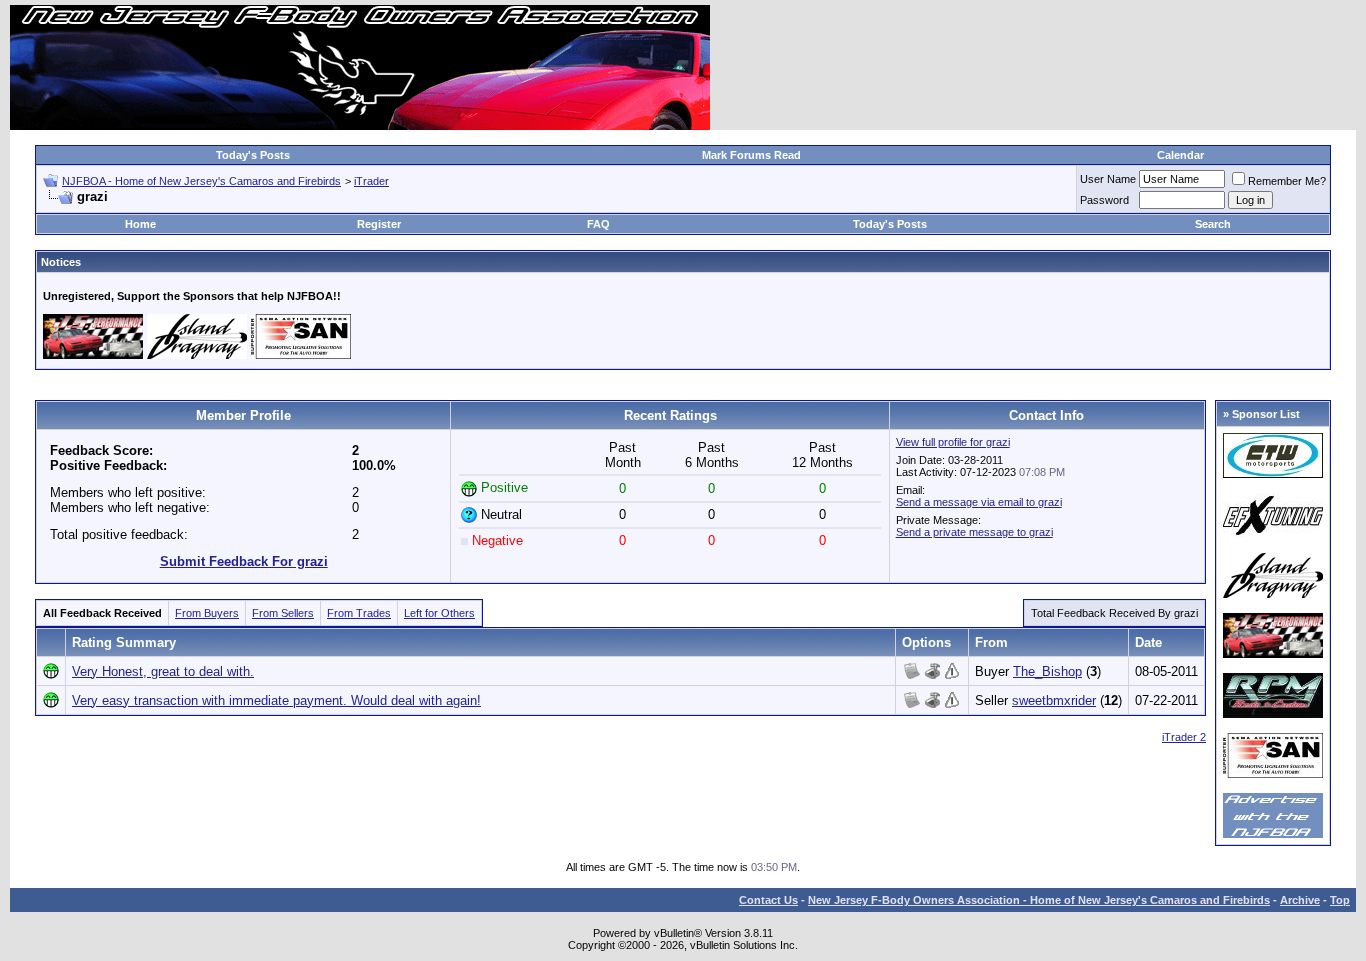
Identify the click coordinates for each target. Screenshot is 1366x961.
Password (1104, 200)
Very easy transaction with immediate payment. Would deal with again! (276, 700)
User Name (1108, 179)
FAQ (598, 224)
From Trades (359, 613)
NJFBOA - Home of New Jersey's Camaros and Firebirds (201, 181)
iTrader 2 (1184, 737)
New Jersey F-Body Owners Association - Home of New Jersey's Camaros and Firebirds (1039, 900)
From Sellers (283, 613)
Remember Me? (1287, 181)
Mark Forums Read (751, 155)
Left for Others (439, 613)
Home (140, 224)
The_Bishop (1047, 671)
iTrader (371, 181)
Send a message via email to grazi (979, 502)
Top (1340, 900)
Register (379, 224)
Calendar (1180, 155)
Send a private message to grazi (974, 532)
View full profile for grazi (953, 442)
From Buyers (207, 613)
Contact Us (768, 900)
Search (1213, 224)
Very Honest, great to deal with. (163, 671)
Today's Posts (253, 155)
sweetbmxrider (1054, 700)
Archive (1300, 900)
